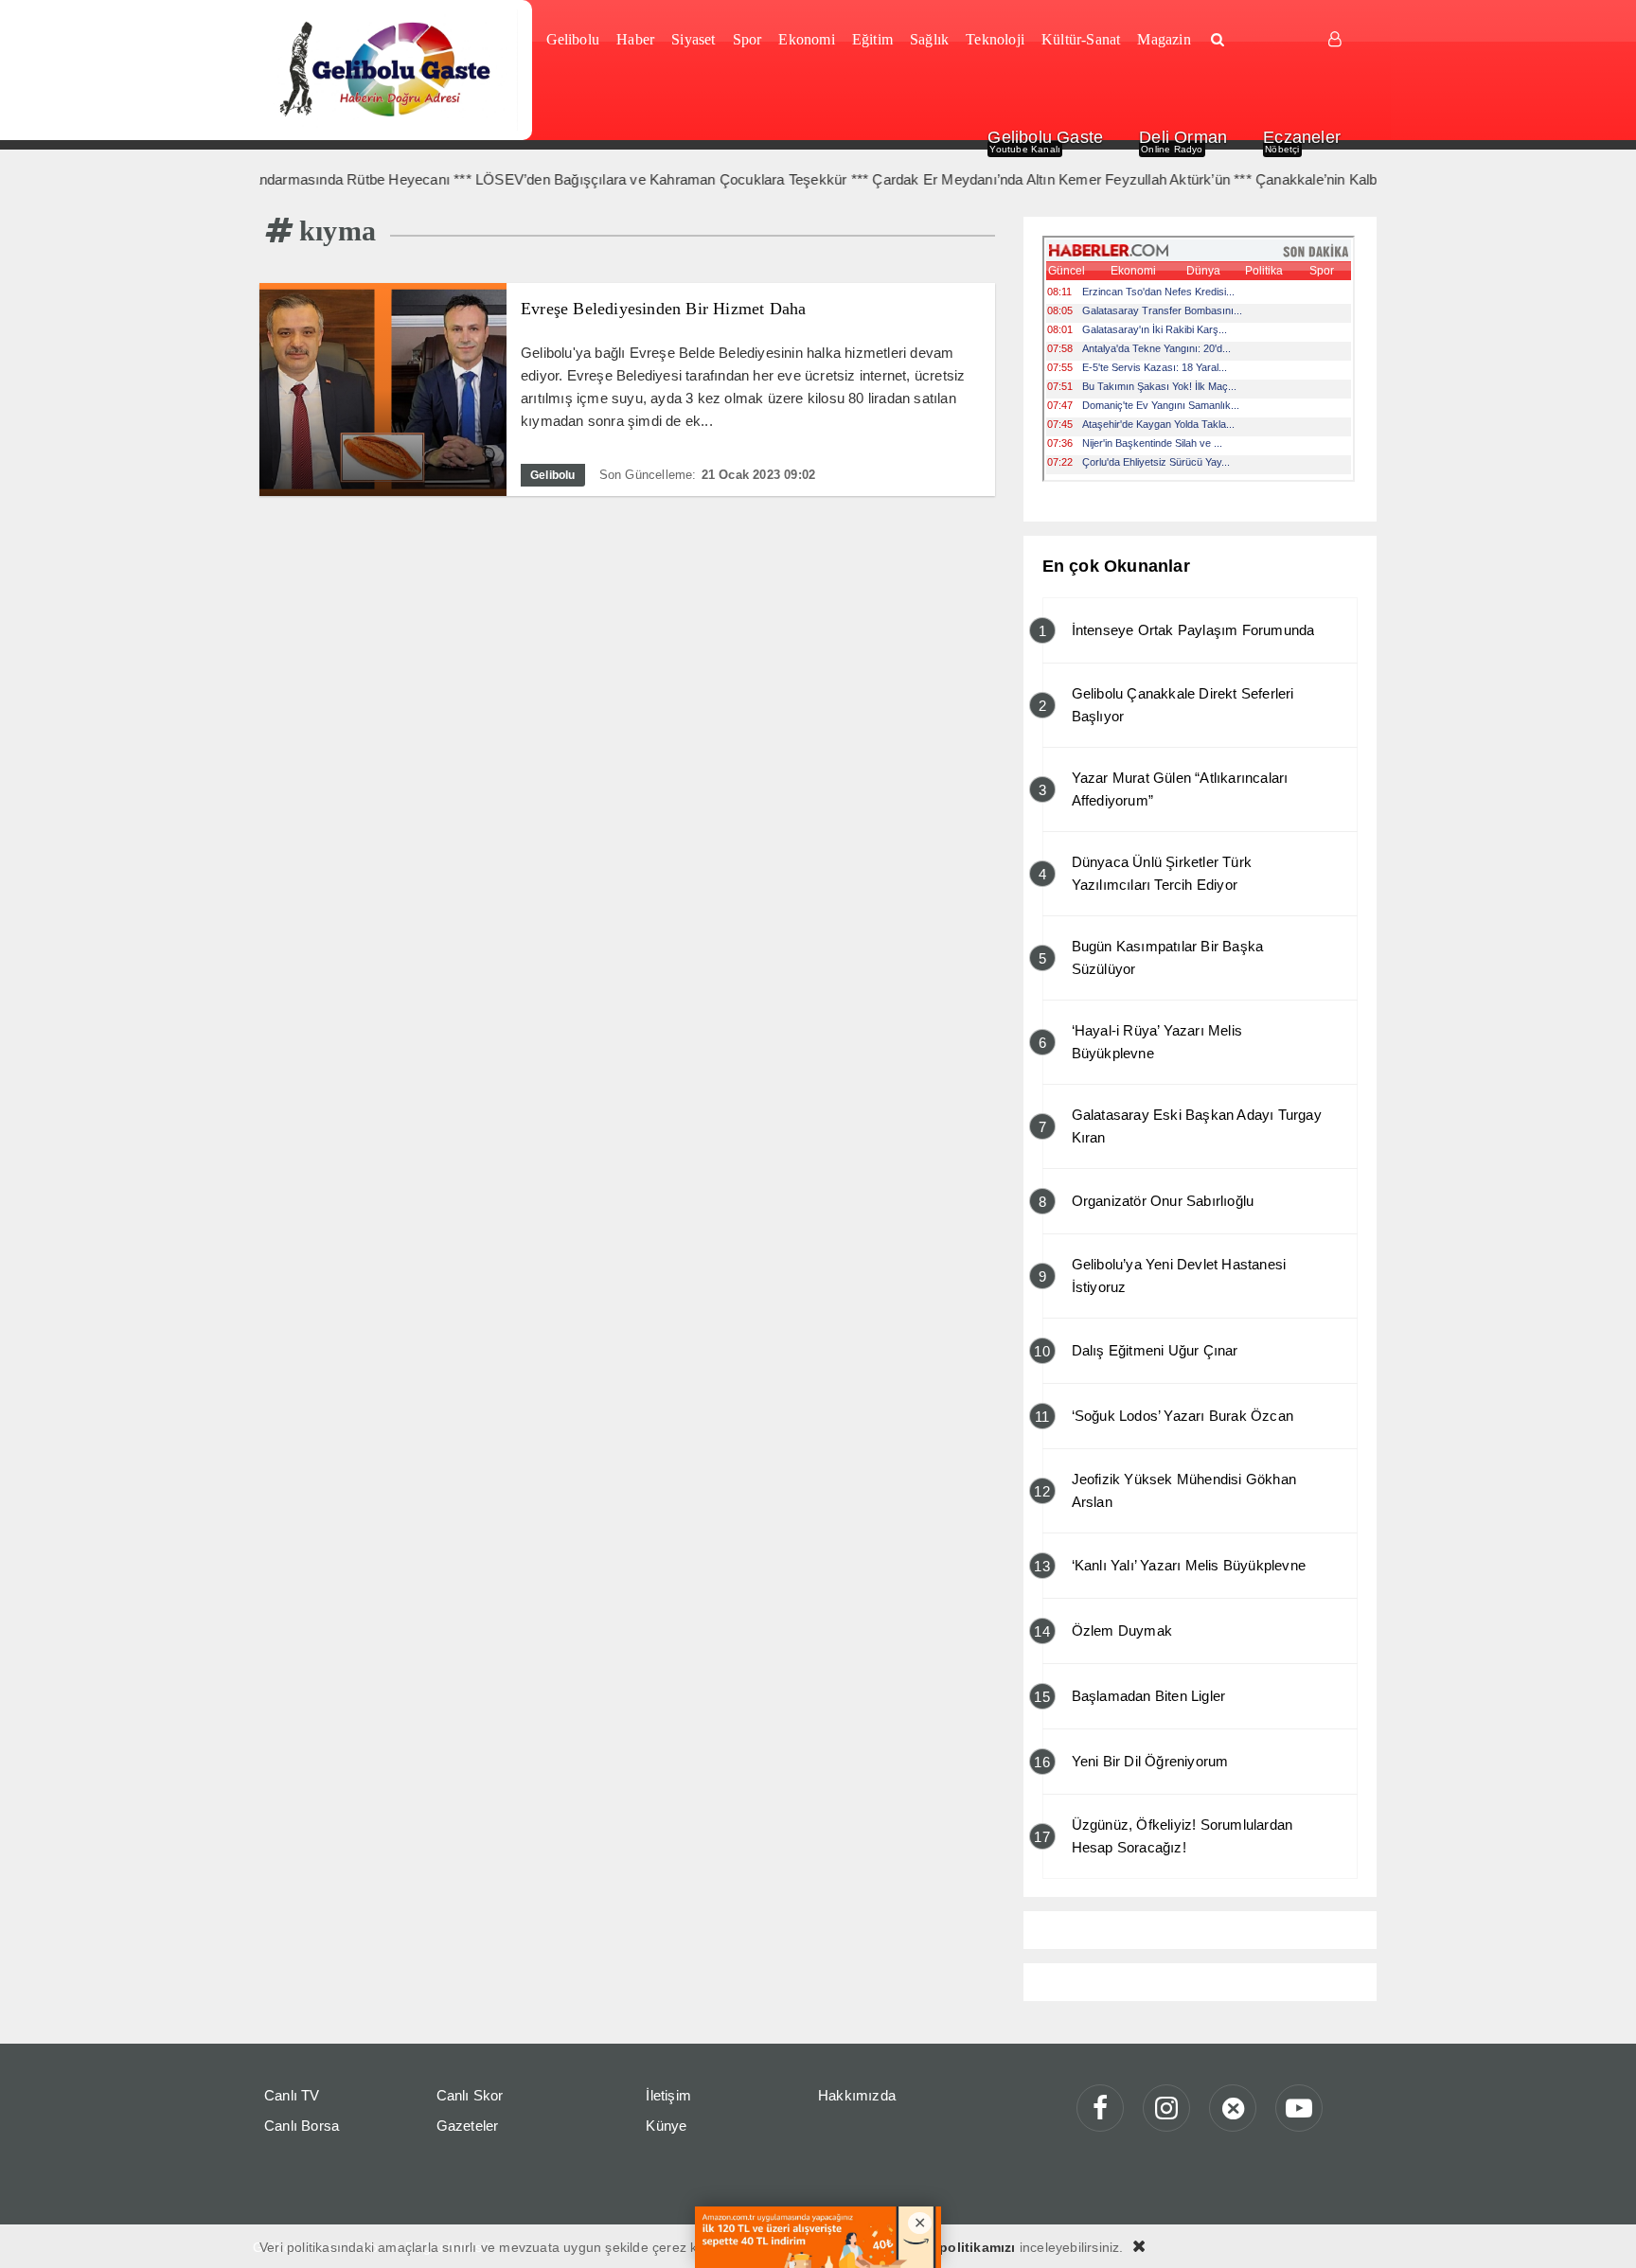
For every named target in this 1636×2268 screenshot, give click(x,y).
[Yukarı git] (1598, 2230)
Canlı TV (292, 2095)
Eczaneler (1302, 137)
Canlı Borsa (302, 2126)
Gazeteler (468, 2126)
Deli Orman (1183, 137)
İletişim (668, 2095)
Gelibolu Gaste (1045, 137)
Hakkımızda (857, 2095)
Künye (666, 2126)
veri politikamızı (963, 2247)
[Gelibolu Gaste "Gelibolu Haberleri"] (389, 70)
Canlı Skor (470, 2095)
